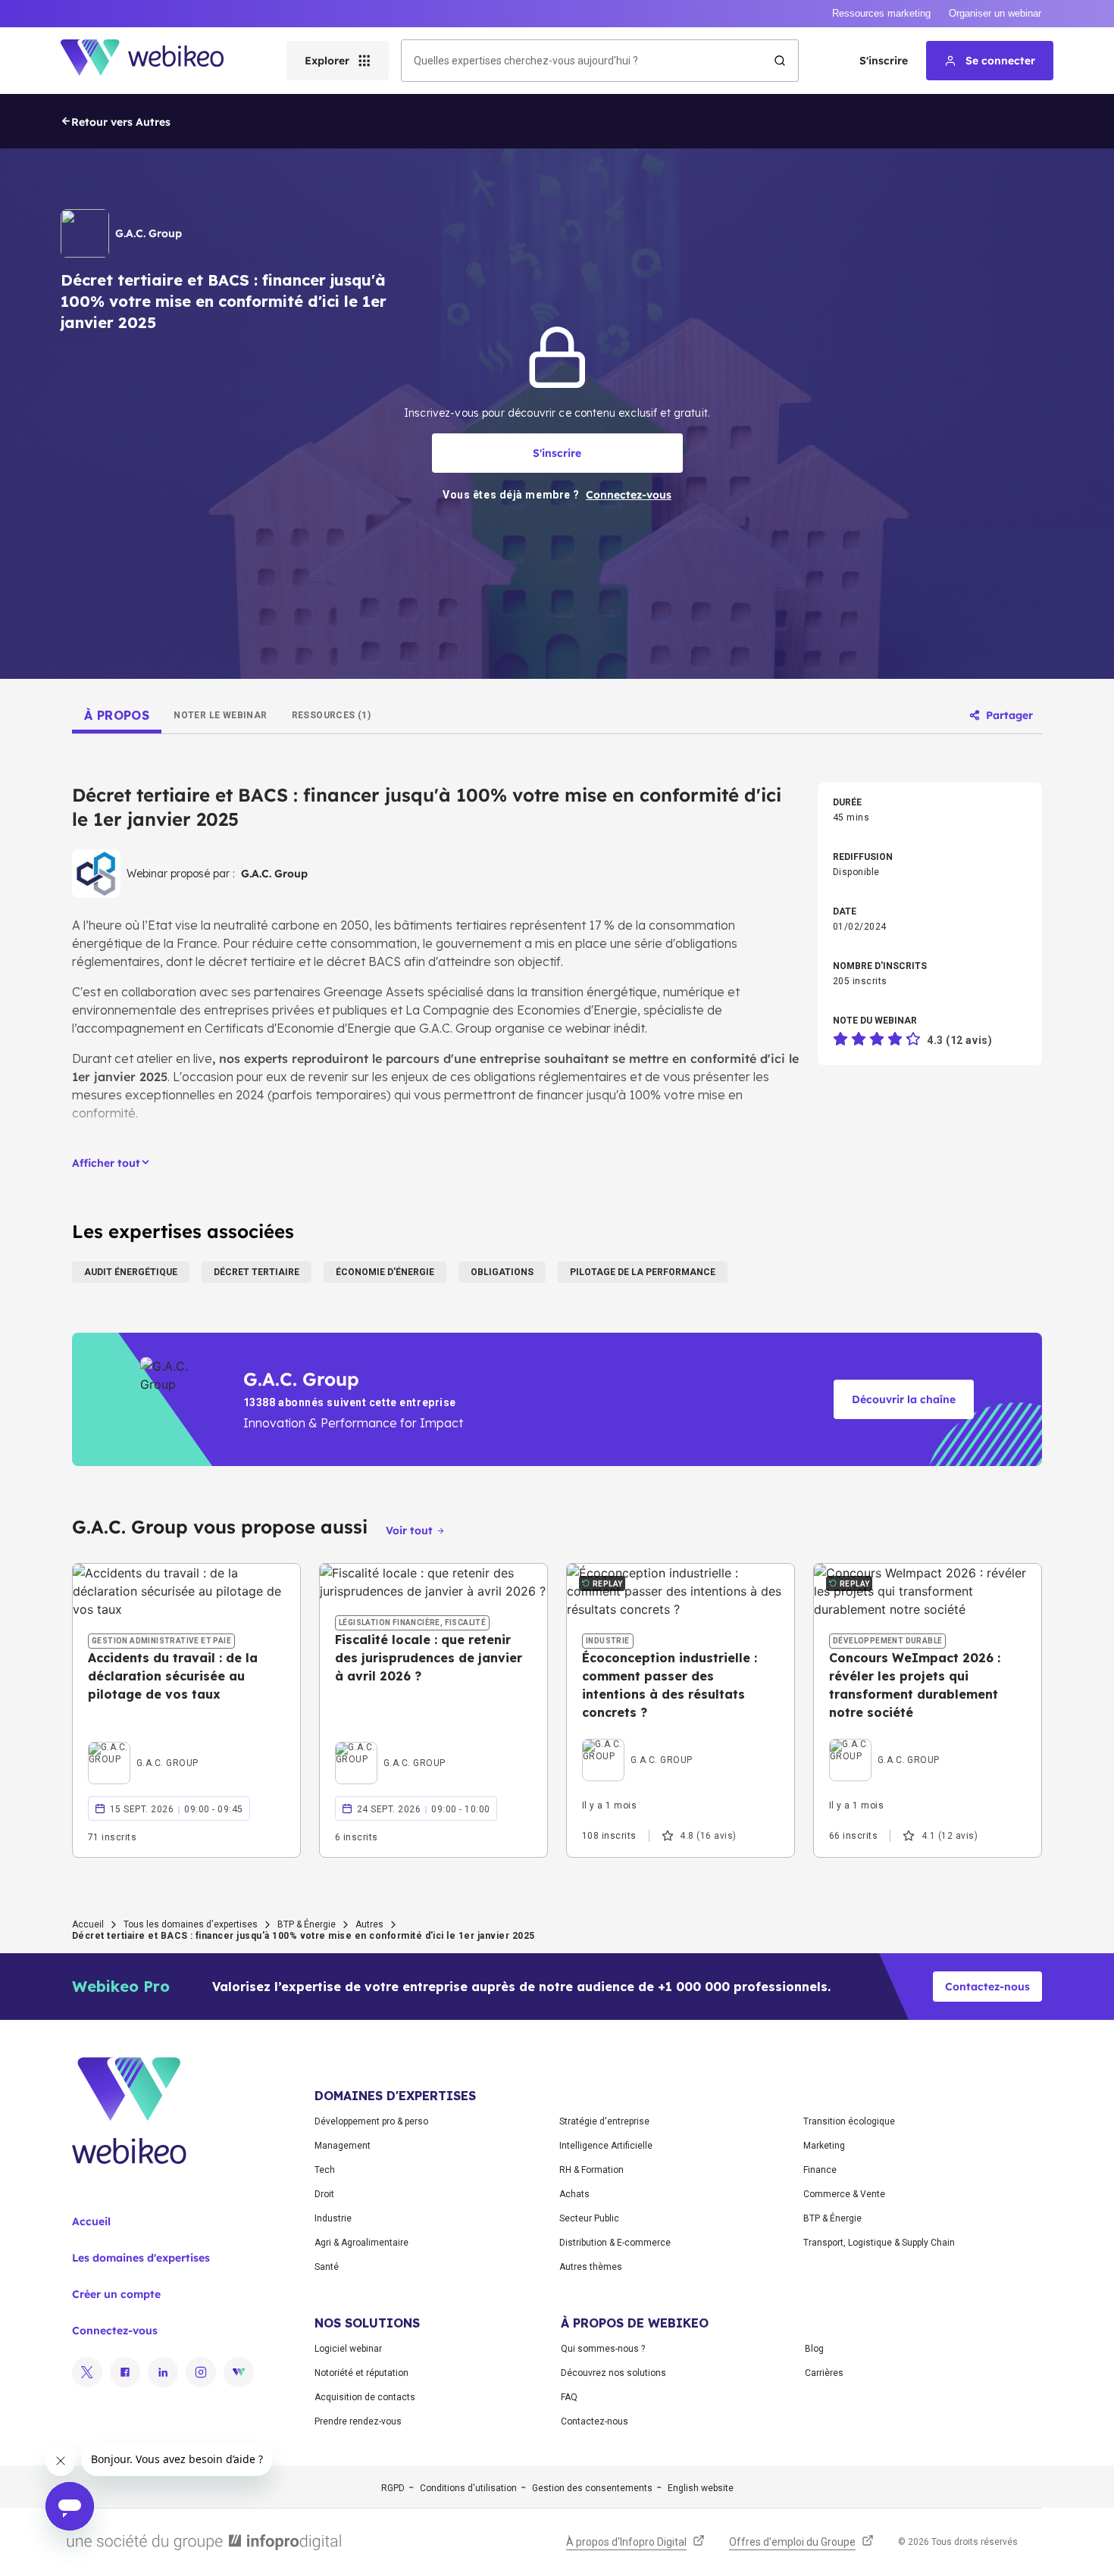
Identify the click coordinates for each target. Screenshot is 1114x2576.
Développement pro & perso (371, 2121)
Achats (574, 2194)
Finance (820, 2170)
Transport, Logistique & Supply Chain (879, 2243)
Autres (369, 1924)
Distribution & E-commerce (615, 2243)
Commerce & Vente (844, 2194)
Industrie (333, 2218)
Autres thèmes (591, 2267)
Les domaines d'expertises (141, 2258)
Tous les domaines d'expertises (191, 1924)
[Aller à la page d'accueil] (155, 61)
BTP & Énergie (307, 1924)
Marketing (824, 2146)
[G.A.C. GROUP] (143, 1746)
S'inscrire (884, 61)
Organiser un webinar (995, 13)
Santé (327, 2267)
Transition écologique (849, 2121)
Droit (324, 2194)
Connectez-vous (115, 2331)
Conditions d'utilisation (468, 2488)
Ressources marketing (881, 13)
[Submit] (780, 61)
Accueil (88, 1924)
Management (343, 2146)
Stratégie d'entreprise (604, 2121)
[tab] (117, 715)
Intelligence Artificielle (606, 2146)
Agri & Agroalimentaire (361, 2243)
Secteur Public (589, 2218)
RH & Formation (591, 2170)
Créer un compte (116, 2294)
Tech (325, 2170)
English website (701, 2488)
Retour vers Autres (121, 122)
